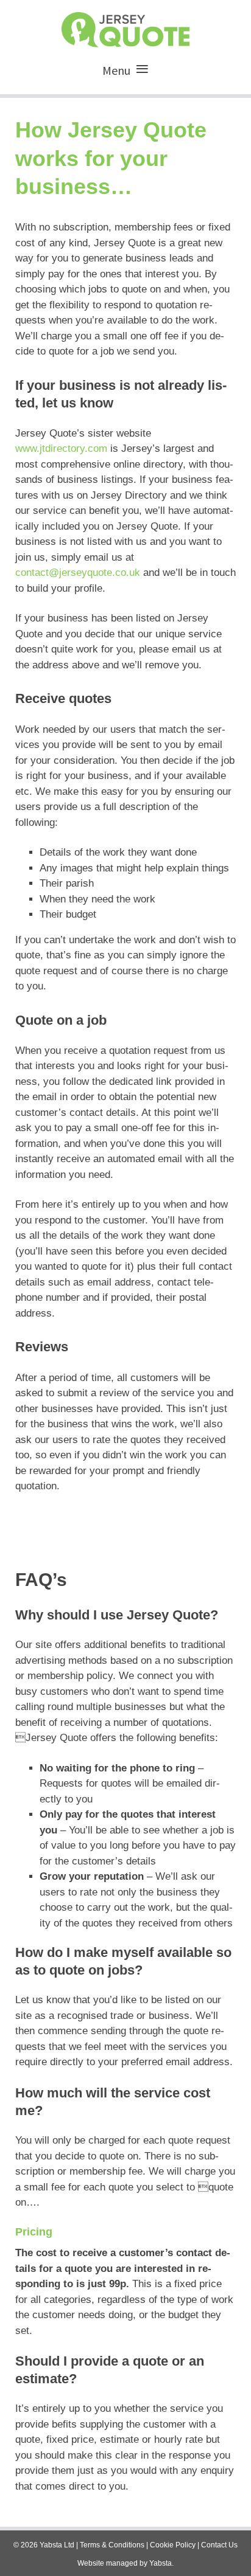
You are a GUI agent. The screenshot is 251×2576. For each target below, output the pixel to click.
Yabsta (161, 2563)
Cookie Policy (173, 2545)
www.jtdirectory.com (61, 448)
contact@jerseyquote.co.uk (78, 573)
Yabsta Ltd (57, 2545)
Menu (116, 70)
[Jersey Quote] (125, 27)
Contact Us (219, 2545)
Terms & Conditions (112, 2545)
